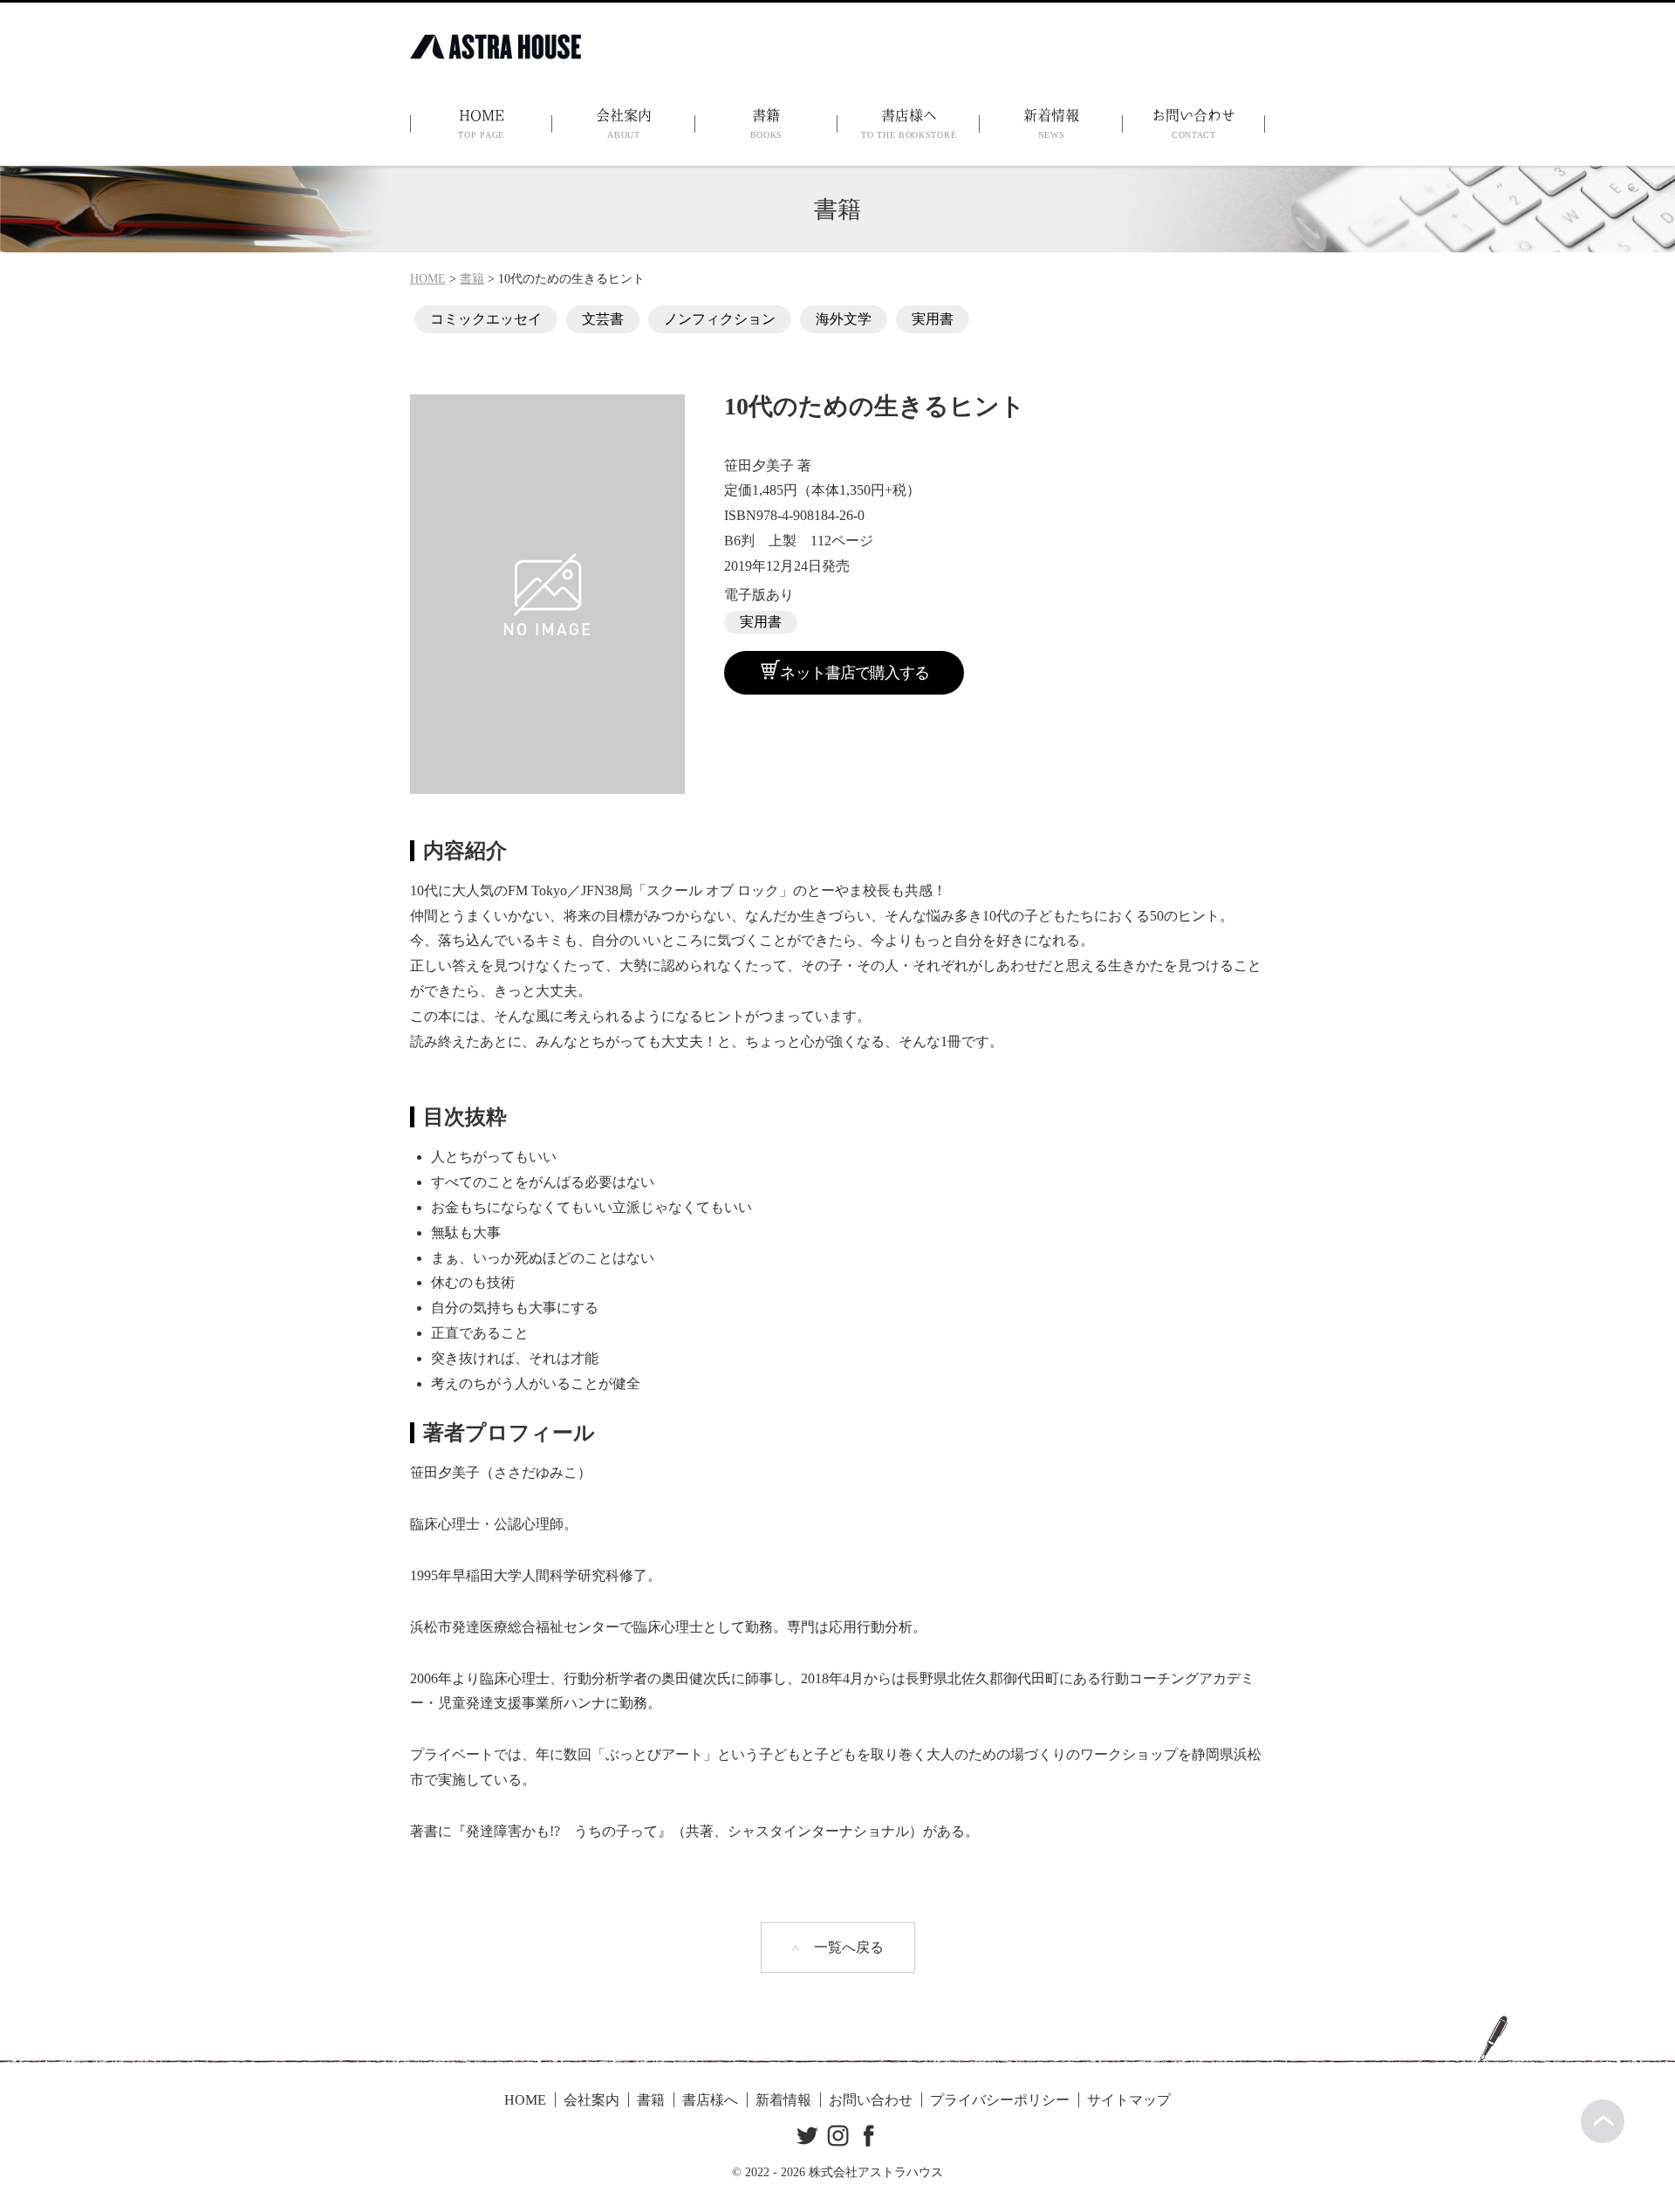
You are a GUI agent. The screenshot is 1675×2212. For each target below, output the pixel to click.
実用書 (933, 319)
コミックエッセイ (486, 319)
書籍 (767, 124)
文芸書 (603, 319)
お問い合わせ (1193, 124)
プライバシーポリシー (1000, 2100)
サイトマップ (1129, 2100)
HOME (481, 124)
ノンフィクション (720, 319)
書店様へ (909, 124)
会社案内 (624, 124)
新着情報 (1051, 124)
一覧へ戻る (849, 1947)
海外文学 (844, 319)
